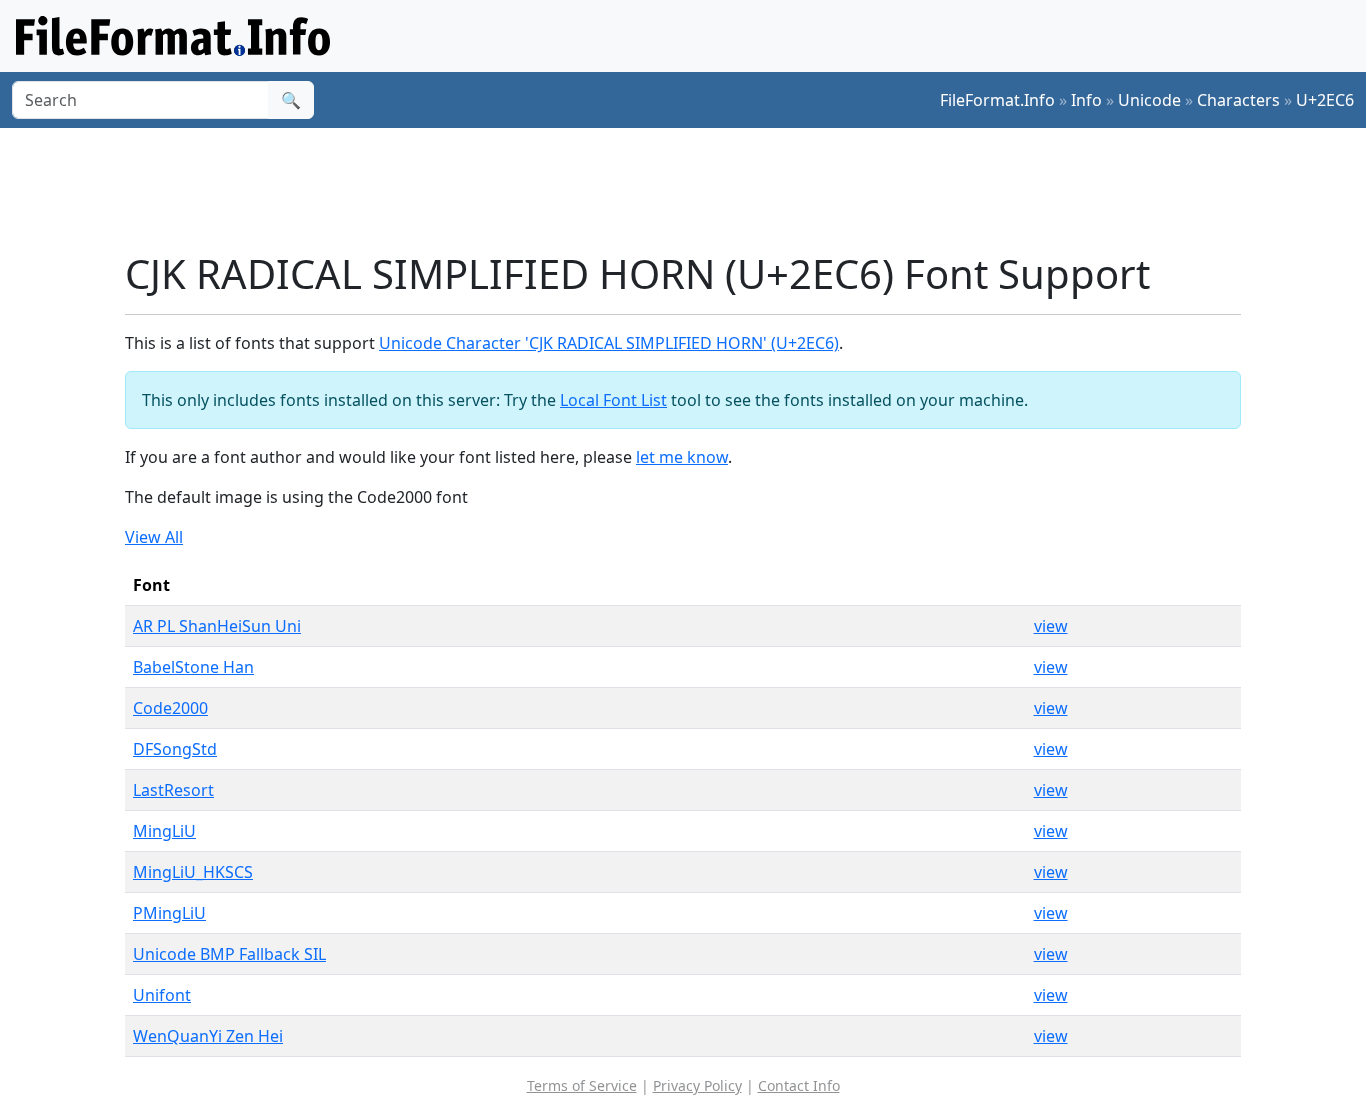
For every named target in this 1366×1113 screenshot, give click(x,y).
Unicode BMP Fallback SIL (229, 954)
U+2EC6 (1325, 100)
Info (1086, 100)
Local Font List (613, 400)
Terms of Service (582, 1085)
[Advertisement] (695, 189)
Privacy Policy (697, 1085)
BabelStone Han (193, 667)
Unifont (162, 995)
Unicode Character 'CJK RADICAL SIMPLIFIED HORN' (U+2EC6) (609, 343)
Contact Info (799, 1085)
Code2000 (170, 708)
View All (154, 537)
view (1051, 626)
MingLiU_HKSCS (193, 872)
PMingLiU (169, 913)
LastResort (173, 790)
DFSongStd (175, 749)
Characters (1238, 100)
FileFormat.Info (997, 100)
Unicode (1149, 100)
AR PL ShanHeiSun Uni (217, 626)
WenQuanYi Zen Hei (208, 1036)
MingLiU (164, 831)
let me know (682, 457)
